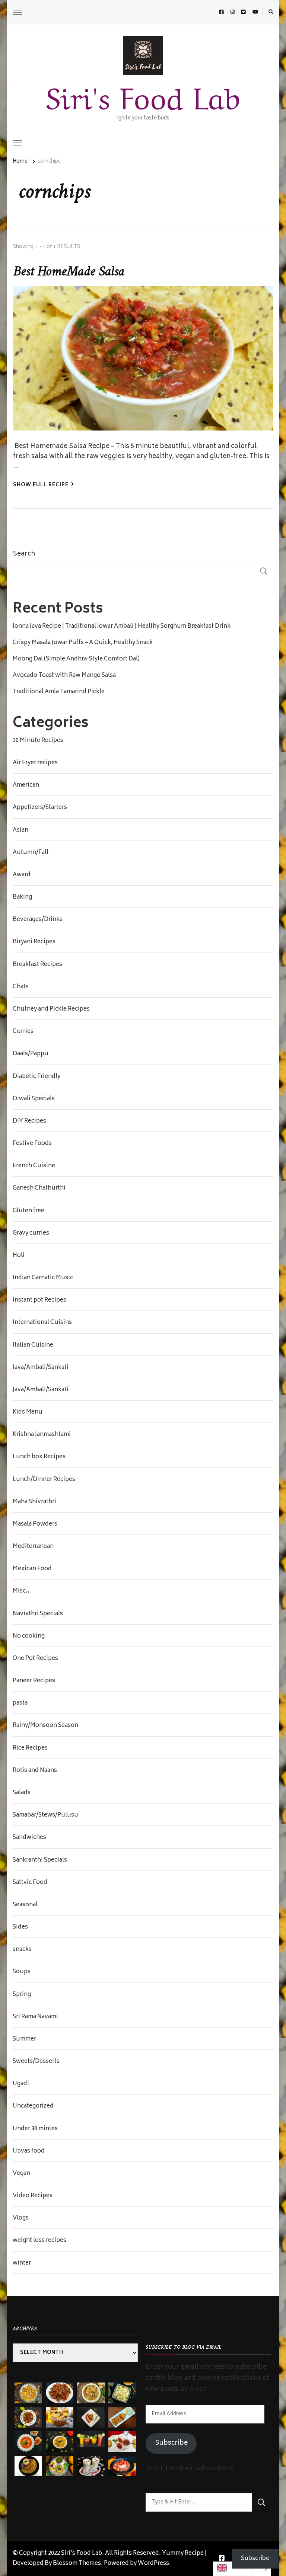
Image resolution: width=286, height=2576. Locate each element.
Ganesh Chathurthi (39, 1188)
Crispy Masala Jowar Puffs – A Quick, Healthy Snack (83, 643)
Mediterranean (33, 1547)
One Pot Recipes (35, 1659)
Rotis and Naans (35, 1771)
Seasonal (25, 1905)
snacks (22, 1950)
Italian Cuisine (33, 1345)
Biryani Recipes (34, 942)
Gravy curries (31, 1233)
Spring (22, 1995)
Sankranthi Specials (40, 1860)
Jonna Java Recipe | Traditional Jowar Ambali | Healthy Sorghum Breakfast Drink (122, 627)
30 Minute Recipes (38, 741)
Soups (22, 1972)
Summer (24, 2039)
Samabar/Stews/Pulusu (45, 1815)
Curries (23, 1032)
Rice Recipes (30, 1748)
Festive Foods (32, 1144)
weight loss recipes (39, 2241)
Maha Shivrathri (34, 1502)
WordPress (153, 2564)
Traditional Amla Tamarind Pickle (59, 692)
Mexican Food (32, 1569)
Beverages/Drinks (38, 920)
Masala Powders (35, 1524)
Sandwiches (29, 1838)
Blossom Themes (77, 2564)
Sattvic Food (30, 1883)
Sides (20, 1927)
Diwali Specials (34, 1099)
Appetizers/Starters (40, 808)
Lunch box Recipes (39, 1457)
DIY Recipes (29, 1121)
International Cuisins (42, 1323)
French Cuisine (34, 1166)
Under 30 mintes (35, 2129)
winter (22, 2263)
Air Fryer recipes (35, 763)
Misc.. (21, 1591)
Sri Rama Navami (35, 2017)
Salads (22, 1793)
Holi (19, 1256)
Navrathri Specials (38, 1614)
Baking (22, 897)
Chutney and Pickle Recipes (51, 1009)
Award (22, 875)
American (26, 785)
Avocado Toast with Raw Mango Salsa (64, 676)
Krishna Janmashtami (42, 1435)
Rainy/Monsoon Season (45, 1726)
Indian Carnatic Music (43, 1278)
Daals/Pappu (31, 1054)
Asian (20, 831)
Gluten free (28, 1211)
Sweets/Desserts (36, 2062)
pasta (20, 1703)
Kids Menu (28, 1412)
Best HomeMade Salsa (69, 272)
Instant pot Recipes (39, 1300)
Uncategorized (33, 2106)
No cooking (29, 1636)
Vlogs (21, 2218)
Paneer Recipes (34, 1681)
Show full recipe (41, 485)
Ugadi (21, 2084)
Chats (21, 987)
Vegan (21, 2174)
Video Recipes (33, 2196)
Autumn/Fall (31, 853)
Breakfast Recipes (37, 965)
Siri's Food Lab (143, 95)
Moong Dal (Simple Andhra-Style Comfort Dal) (76, 659)
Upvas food (29, 2151)
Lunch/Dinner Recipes (44, 1480)
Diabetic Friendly (36, 1077)
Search (24, 554)
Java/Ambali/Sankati (41, 1368)
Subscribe (171, 2443)
